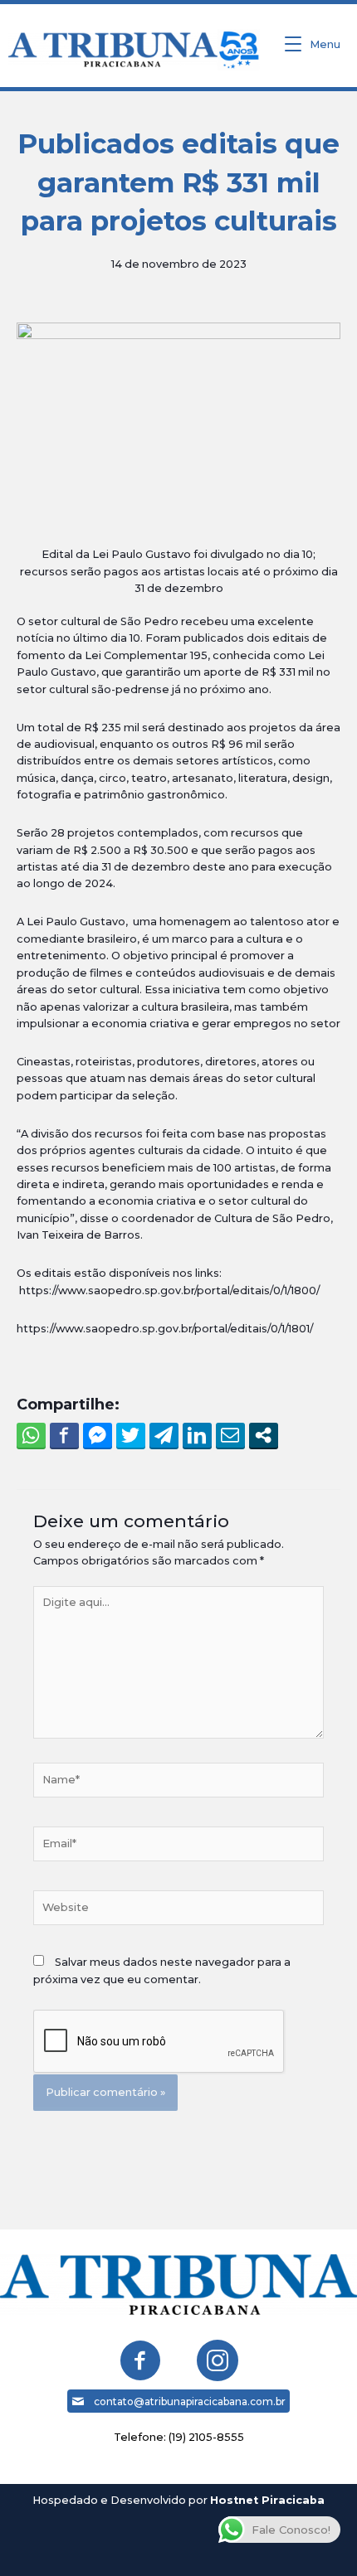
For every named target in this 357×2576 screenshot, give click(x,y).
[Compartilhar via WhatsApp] (31, 1435)
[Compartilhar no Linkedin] (197, 1435)
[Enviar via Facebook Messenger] (98, 1435)
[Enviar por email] (230, 1435)
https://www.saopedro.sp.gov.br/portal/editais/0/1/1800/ (169, 1290)
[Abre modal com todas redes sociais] (264, 1435)
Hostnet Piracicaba (267, 2500)
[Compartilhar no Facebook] (64, 1435)
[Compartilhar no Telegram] (164, 1435)
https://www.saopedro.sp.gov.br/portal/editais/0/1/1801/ (165, 1329)
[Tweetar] (131, 1435)
